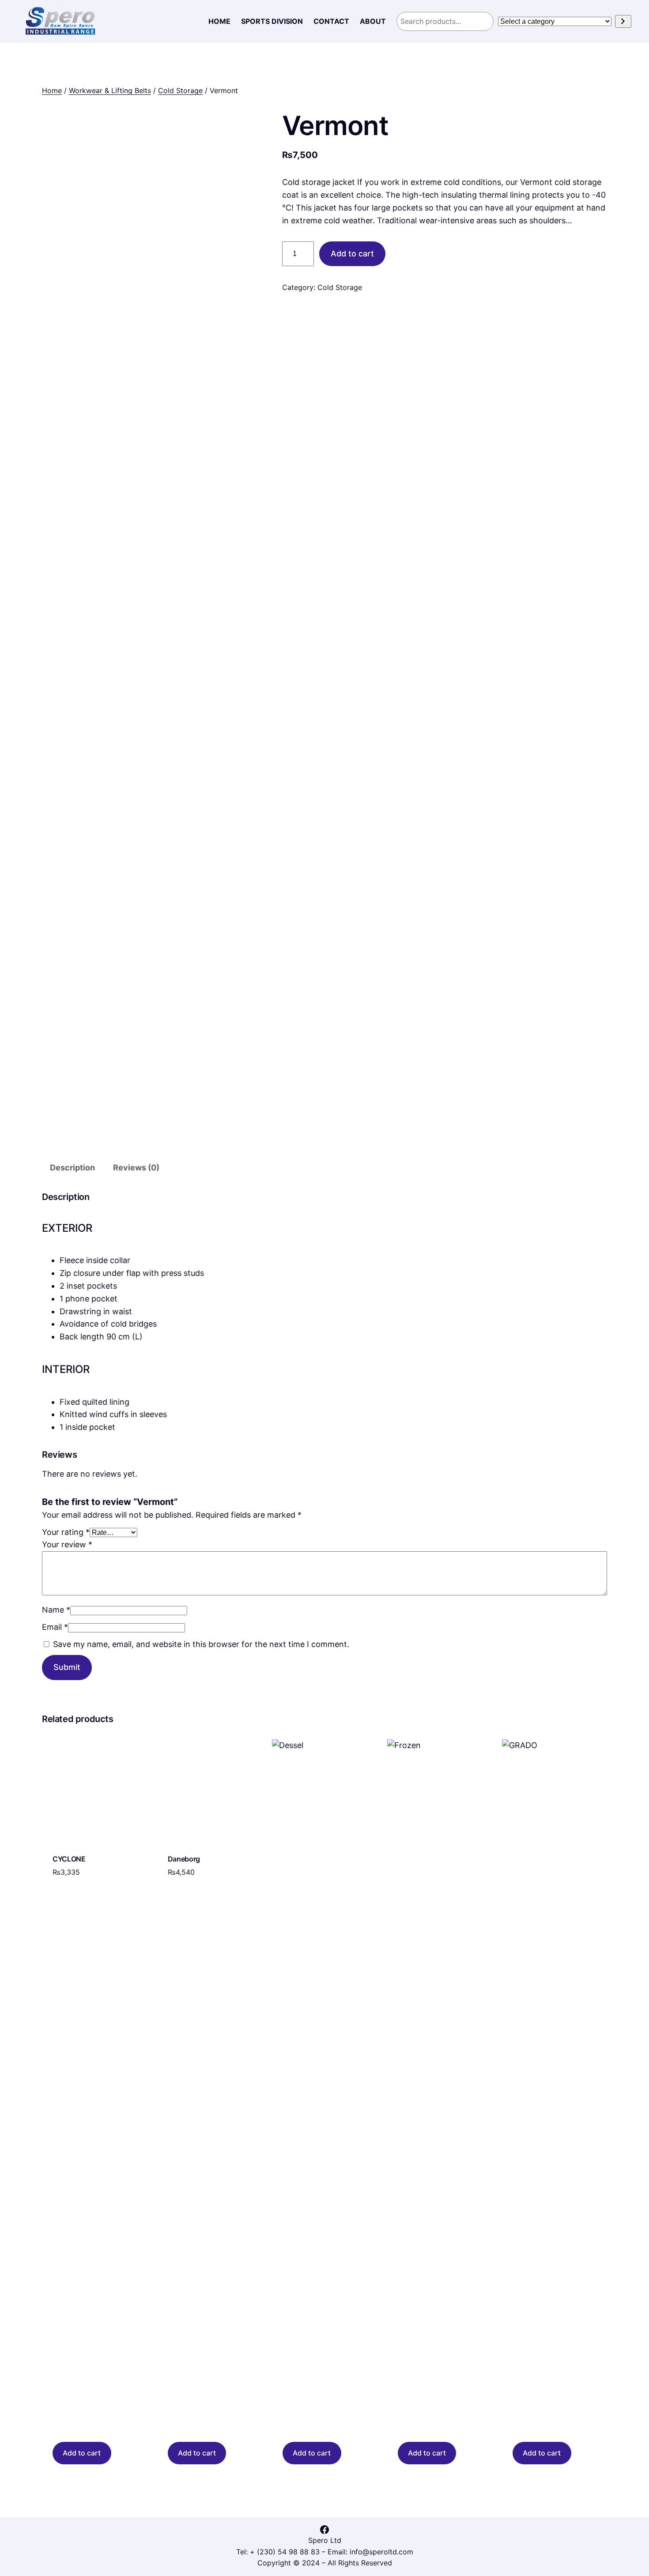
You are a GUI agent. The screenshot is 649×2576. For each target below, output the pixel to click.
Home (52, 90)
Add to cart (352, 254)
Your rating (66, 1532)
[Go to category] (623, 21)
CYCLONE (69, 1859)
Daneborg (184, 1859)
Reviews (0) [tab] (136, 1168)
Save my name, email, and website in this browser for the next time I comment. (201, 1644)
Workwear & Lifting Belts (110, 90)
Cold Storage (180, 90)
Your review (67, 1544)
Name (56, 1610)
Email (55, 1627)
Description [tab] (72, 1168)
